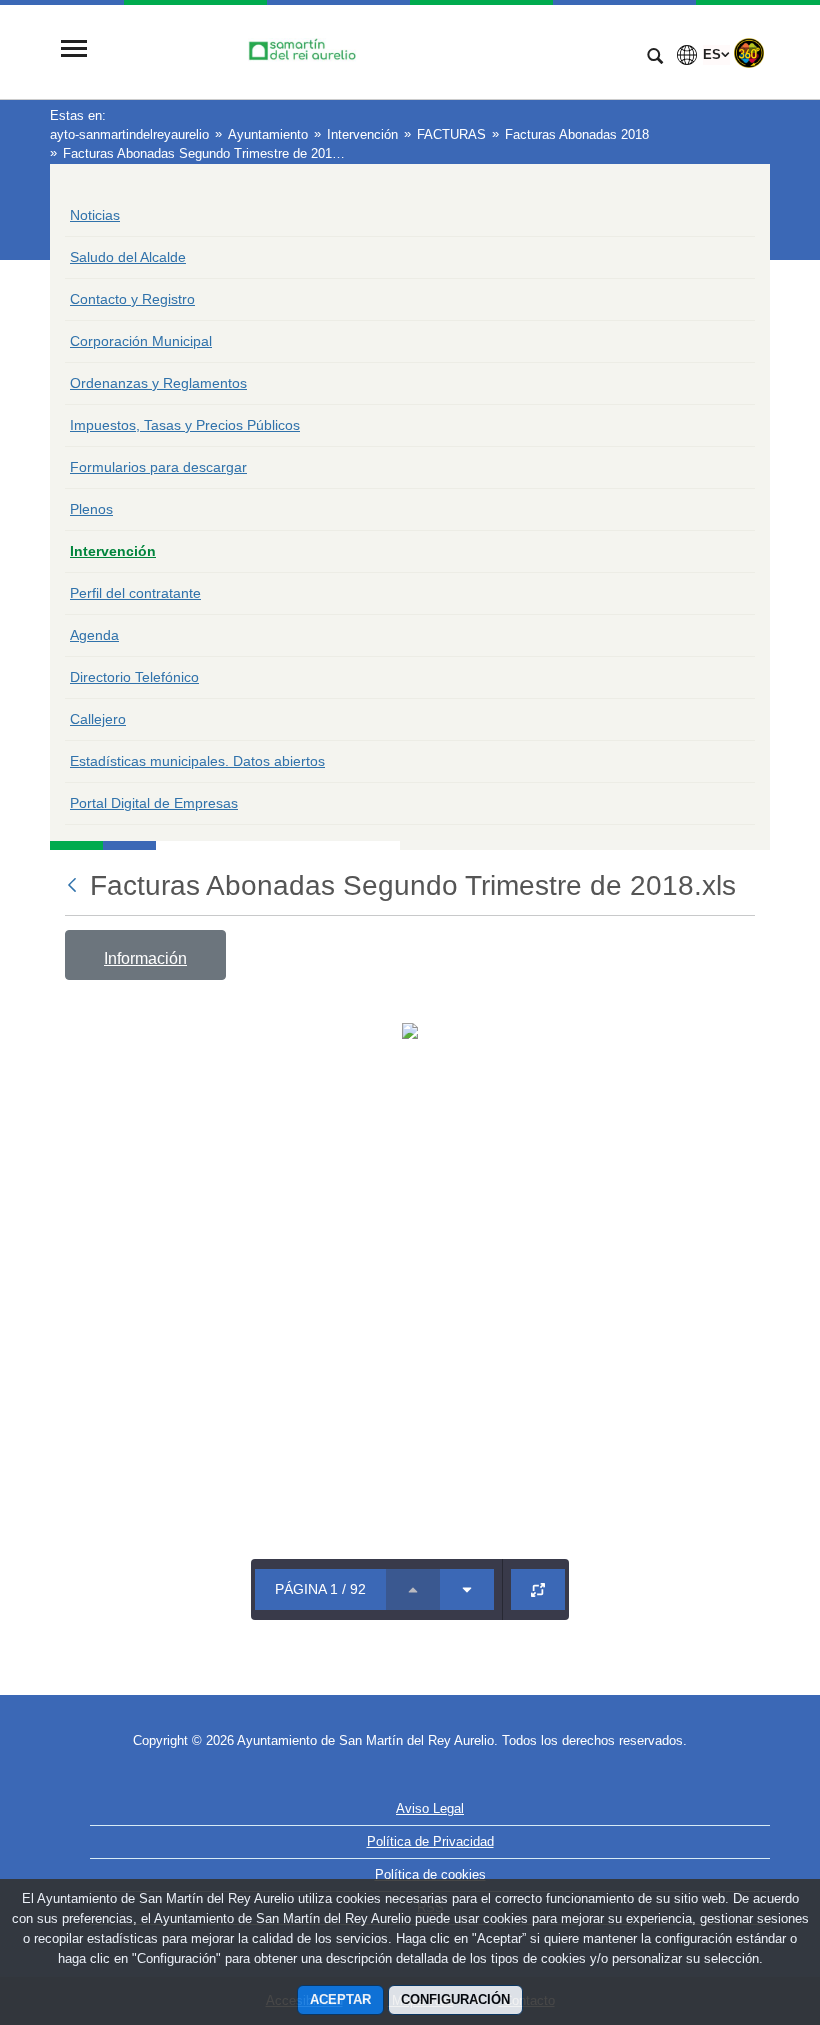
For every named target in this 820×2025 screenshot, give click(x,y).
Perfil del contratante (135, 593)
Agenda (94, 635)
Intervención (113, 551)
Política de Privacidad (430, 1841)
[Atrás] (74, 885)
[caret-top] (413, 1589)
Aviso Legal (430, 1808)
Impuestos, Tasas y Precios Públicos (185, 425)
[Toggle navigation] (74, 50)
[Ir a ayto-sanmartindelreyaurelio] (365, 51)
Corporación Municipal (141, 341)
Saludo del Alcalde (128, 257)
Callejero (98, 719)
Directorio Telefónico (134, 677)
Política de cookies (430, 1874)
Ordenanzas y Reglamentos (158, 383)
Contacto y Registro (132, 299)
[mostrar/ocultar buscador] (655, 58)
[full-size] (538, 1589)
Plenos (91, 509)
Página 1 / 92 (320, 1589)
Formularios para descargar (158, 467)
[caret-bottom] (467, 1589)
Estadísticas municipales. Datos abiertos (197, 761)
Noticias (95, 215)
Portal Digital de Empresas (154, 803)
